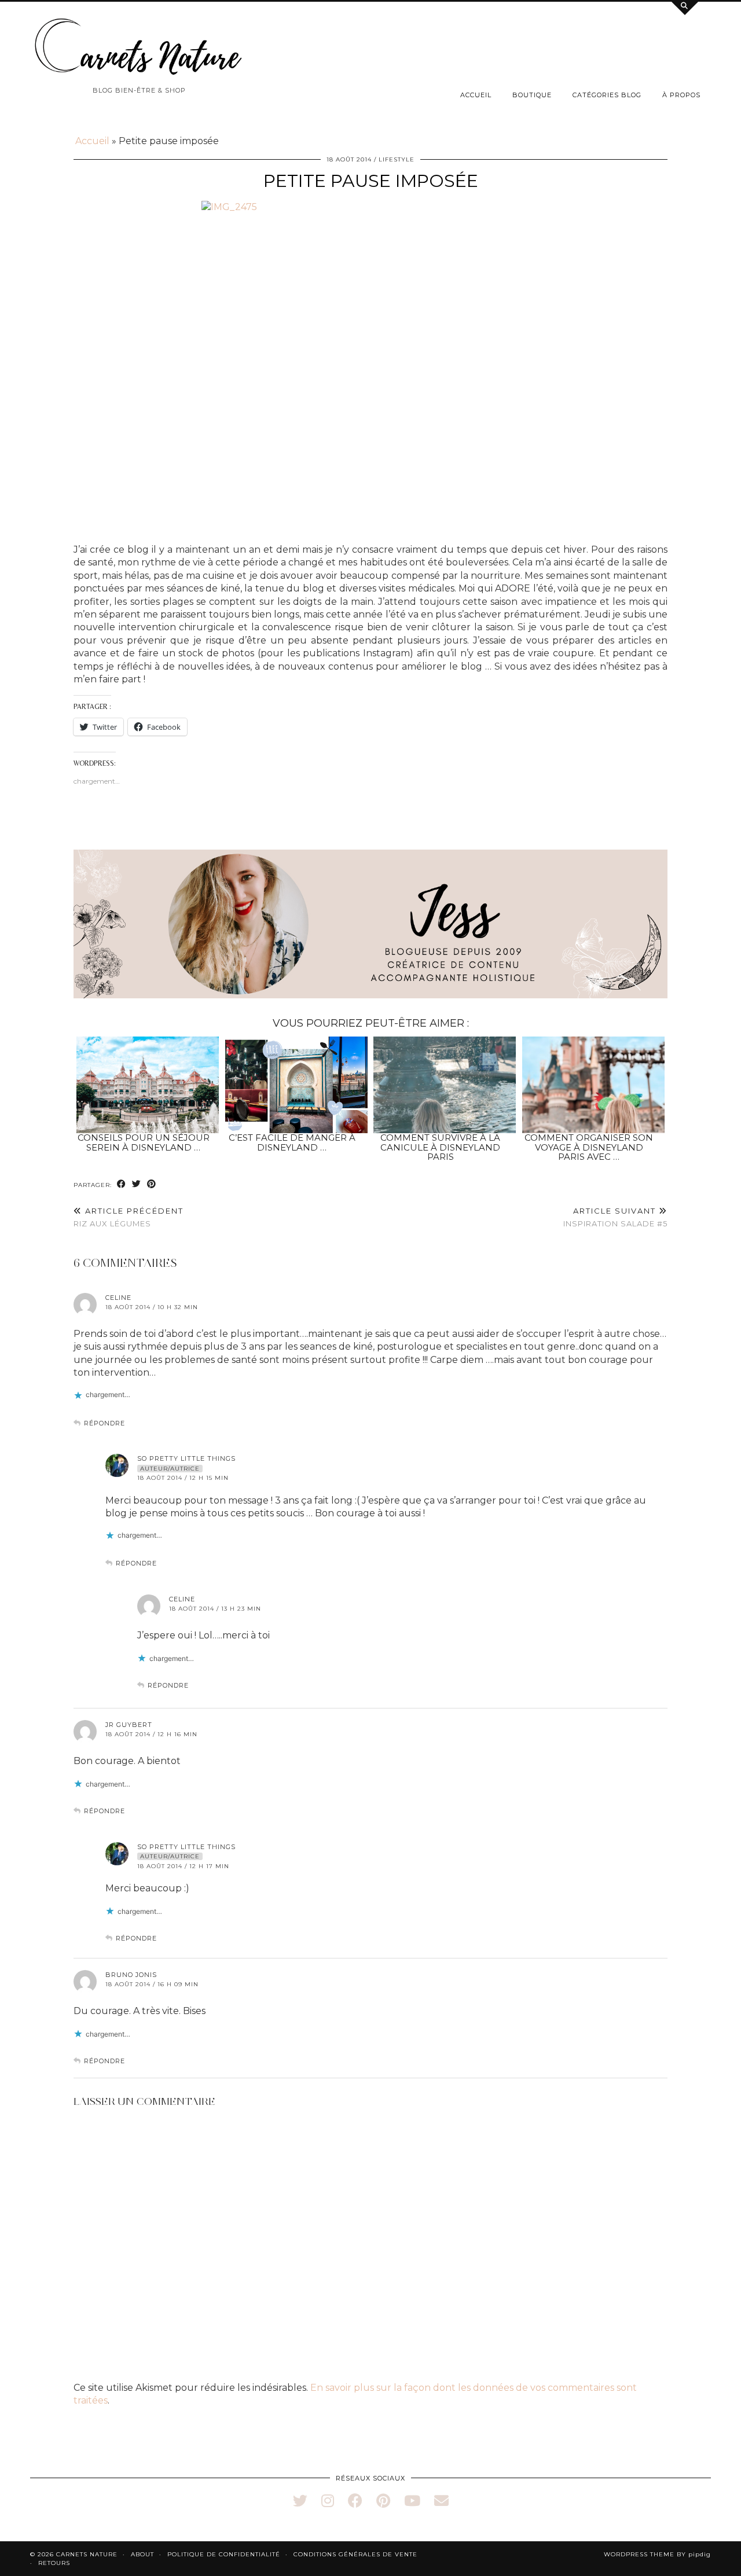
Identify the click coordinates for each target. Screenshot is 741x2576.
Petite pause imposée (371, 181)
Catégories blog (607, 95)
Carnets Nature (87, 2554)
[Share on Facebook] (122, 1184)
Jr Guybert (129, 1725)
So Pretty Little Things (186, 1458)
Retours (54, 2563)
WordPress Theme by (657, 2554)
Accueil (476, 95)
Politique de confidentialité (224, 2554)
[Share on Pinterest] (152, 1184)
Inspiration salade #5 (615, 1217)
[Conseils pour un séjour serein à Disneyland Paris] (148, 1085)
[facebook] (355, 2501)
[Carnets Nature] (139, 47)
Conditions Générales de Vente (355, 2554)
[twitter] (300, 2501)
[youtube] (412, 2501)
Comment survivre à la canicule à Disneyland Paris (440, 1147)
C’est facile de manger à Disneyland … (292, 1142)
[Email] (441, 2501)
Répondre (104, 1423)
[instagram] (328, 2501)
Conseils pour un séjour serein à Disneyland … (144, 1142)
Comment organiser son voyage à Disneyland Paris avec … (589, 1147)
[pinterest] (383, 2501)
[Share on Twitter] (137, 1184)
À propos (681, 95)
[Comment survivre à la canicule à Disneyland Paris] (445, 1085)
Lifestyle (397, 159)
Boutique (532, 95)
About (142, 2554)
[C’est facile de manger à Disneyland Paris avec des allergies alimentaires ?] (296, 1085)
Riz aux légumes (129, 1217)
